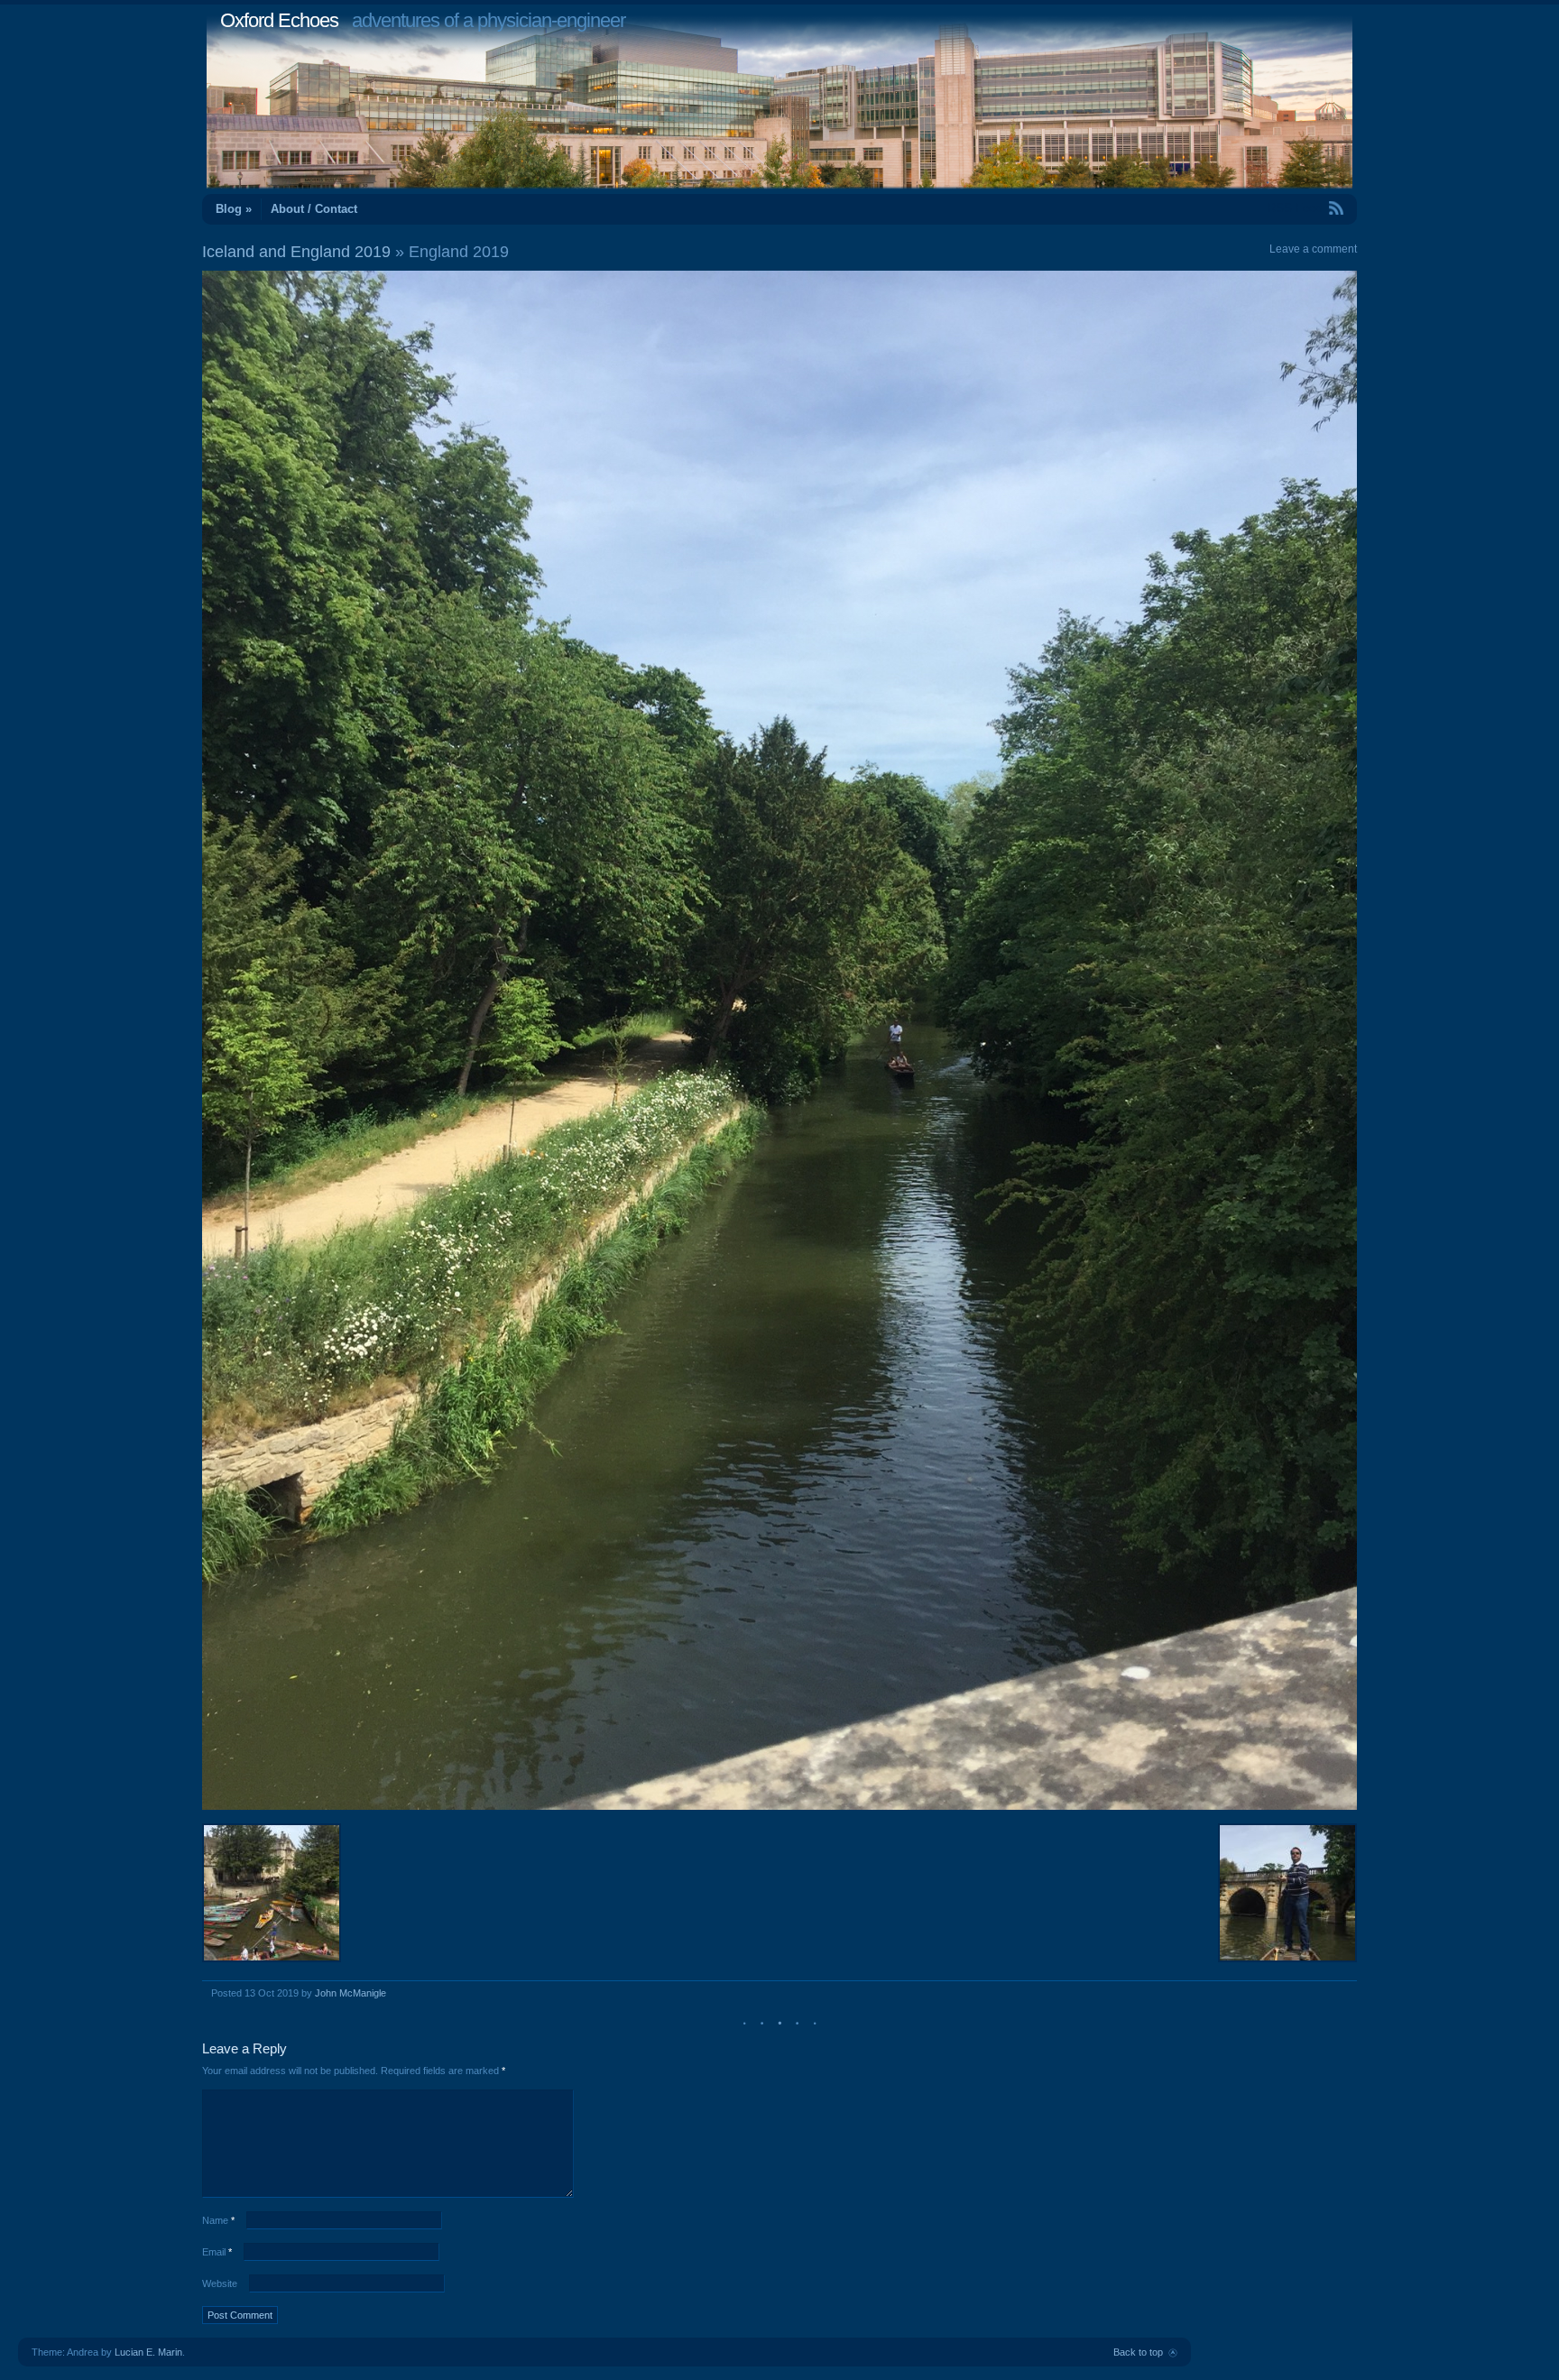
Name (218, 2220)
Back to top (1138, 2352)
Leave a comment (1313, 249)
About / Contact (314, 209)
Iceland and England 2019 (296, 252)
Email (217, 2252)
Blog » (234, 209)
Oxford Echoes (279, 20)
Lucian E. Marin (148, 2352)
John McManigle (351, 1993)
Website (220, 2283)
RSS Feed (1295, 208)
